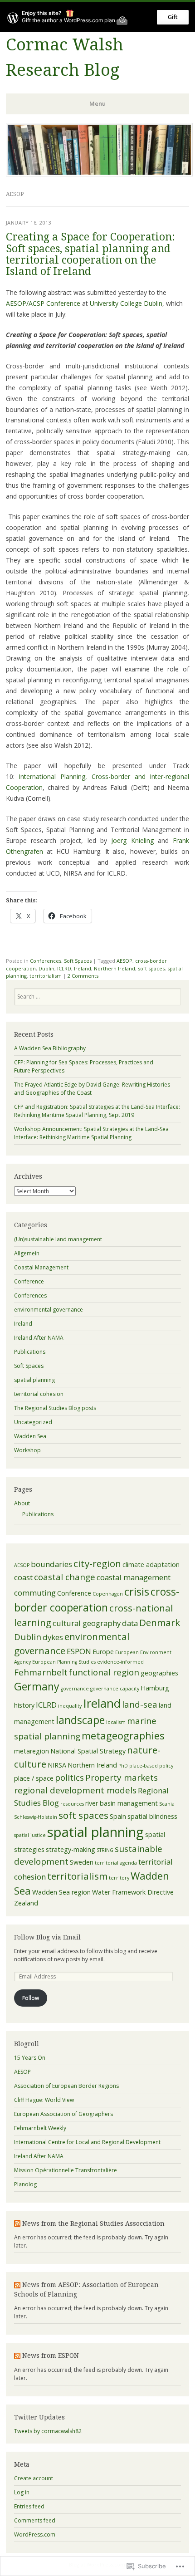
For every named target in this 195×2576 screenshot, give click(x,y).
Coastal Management (41, 1267)
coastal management (134, 1577)
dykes (53, 1637)
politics (69, 1778)
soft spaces (151, 968)
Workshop (27, 1450)
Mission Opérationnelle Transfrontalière (66, 2170)
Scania (167, 1804)
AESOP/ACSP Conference (43, 303)
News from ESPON (51, 2356)
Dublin (46, 968)
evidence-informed (120, 1662)
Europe (103, 1652)
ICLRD (64, 968)
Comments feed (35, 2520)
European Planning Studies (64, 1662)
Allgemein (27, 1253)
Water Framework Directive (133, 1892)
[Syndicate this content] (17, 2223)
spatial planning (34, 1380)
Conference (29, 1281)
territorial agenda (116, 1863)
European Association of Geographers (63, 2114)
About (22, 1503)
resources (72, 1804)
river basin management (122, 1803)
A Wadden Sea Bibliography (50, 1048)
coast (23, 1577)
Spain (118, 1816)
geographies (159, 1673)
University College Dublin (126, 303)
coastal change (65, 1577)
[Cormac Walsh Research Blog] (99, 174)
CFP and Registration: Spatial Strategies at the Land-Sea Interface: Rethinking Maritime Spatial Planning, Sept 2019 (97, 1111)
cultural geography (87, 1623)
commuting (35, 1593)
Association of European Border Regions (66, 2086)
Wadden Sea (30, 1436)
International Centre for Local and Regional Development (87, 2142)
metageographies (123, 1735)
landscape (80, 1720)
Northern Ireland (115, 968)
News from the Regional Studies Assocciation (93, 2223)
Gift (173, 17)
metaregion (32, 1751)
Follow (31, 1998)
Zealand (26, 1903)
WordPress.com (35, 2534)
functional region (104, 1672)
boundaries (51, 1564)
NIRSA (57, 1765)
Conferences (46, 961)
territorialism (46, 976)
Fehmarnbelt (41, 1672)
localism (116, 1722)
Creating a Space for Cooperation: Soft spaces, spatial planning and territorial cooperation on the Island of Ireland (90, 254)
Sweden (82, 1862)
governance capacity (115, 1689)
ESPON (79, 1651)
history (24, 1705)
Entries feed (29, 2506)
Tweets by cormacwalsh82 (48, 2431)
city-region (97, 1563)
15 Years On (30, 2058)
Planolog (25, 2184)
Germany (37, 1686)
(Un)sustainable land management (58, 1239)
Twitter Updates (39, 2417)
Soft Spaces (78, 961)
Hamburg (155, 1688)
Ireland (83, 968)
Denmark (160, 1622)
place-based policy (151, 1766)
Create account (34, 2478)
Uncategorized (33, 1422)
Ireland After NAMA (39, 1338)
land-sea (140, 1704)
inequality (70, 1706)
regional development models (75, 1790)
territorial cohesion (39, 1394)
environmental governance (49, 1310)
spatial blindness (152, 1816)
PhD (123, 1766)
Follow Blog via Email (47, 1937)
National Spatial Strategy (88, 1751)
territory (119, 1878)
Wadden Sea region (61, 1892)
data (130, 1623)
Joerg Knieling (132, 840)
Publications (30, 1352)
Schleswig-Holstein (36, 1817)
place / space (34, 1778)
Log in (22, 2492)
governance (75, 1689)
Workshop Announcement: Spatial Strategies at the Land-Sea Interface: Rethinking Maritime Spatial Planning (91, 1133)
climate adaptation (151, 1565)
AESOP (124, 961)
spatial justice (30, 1835)
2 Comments (83, 976)
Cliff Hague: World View (44, 2100)
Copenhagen (108, 1594)
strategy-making (71, 1849)
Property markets (122, 1778)
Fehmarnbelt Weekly (40, 2128)
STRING (105, 1850)
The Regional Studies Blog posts (55, 1408)
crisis (137, 1591)
